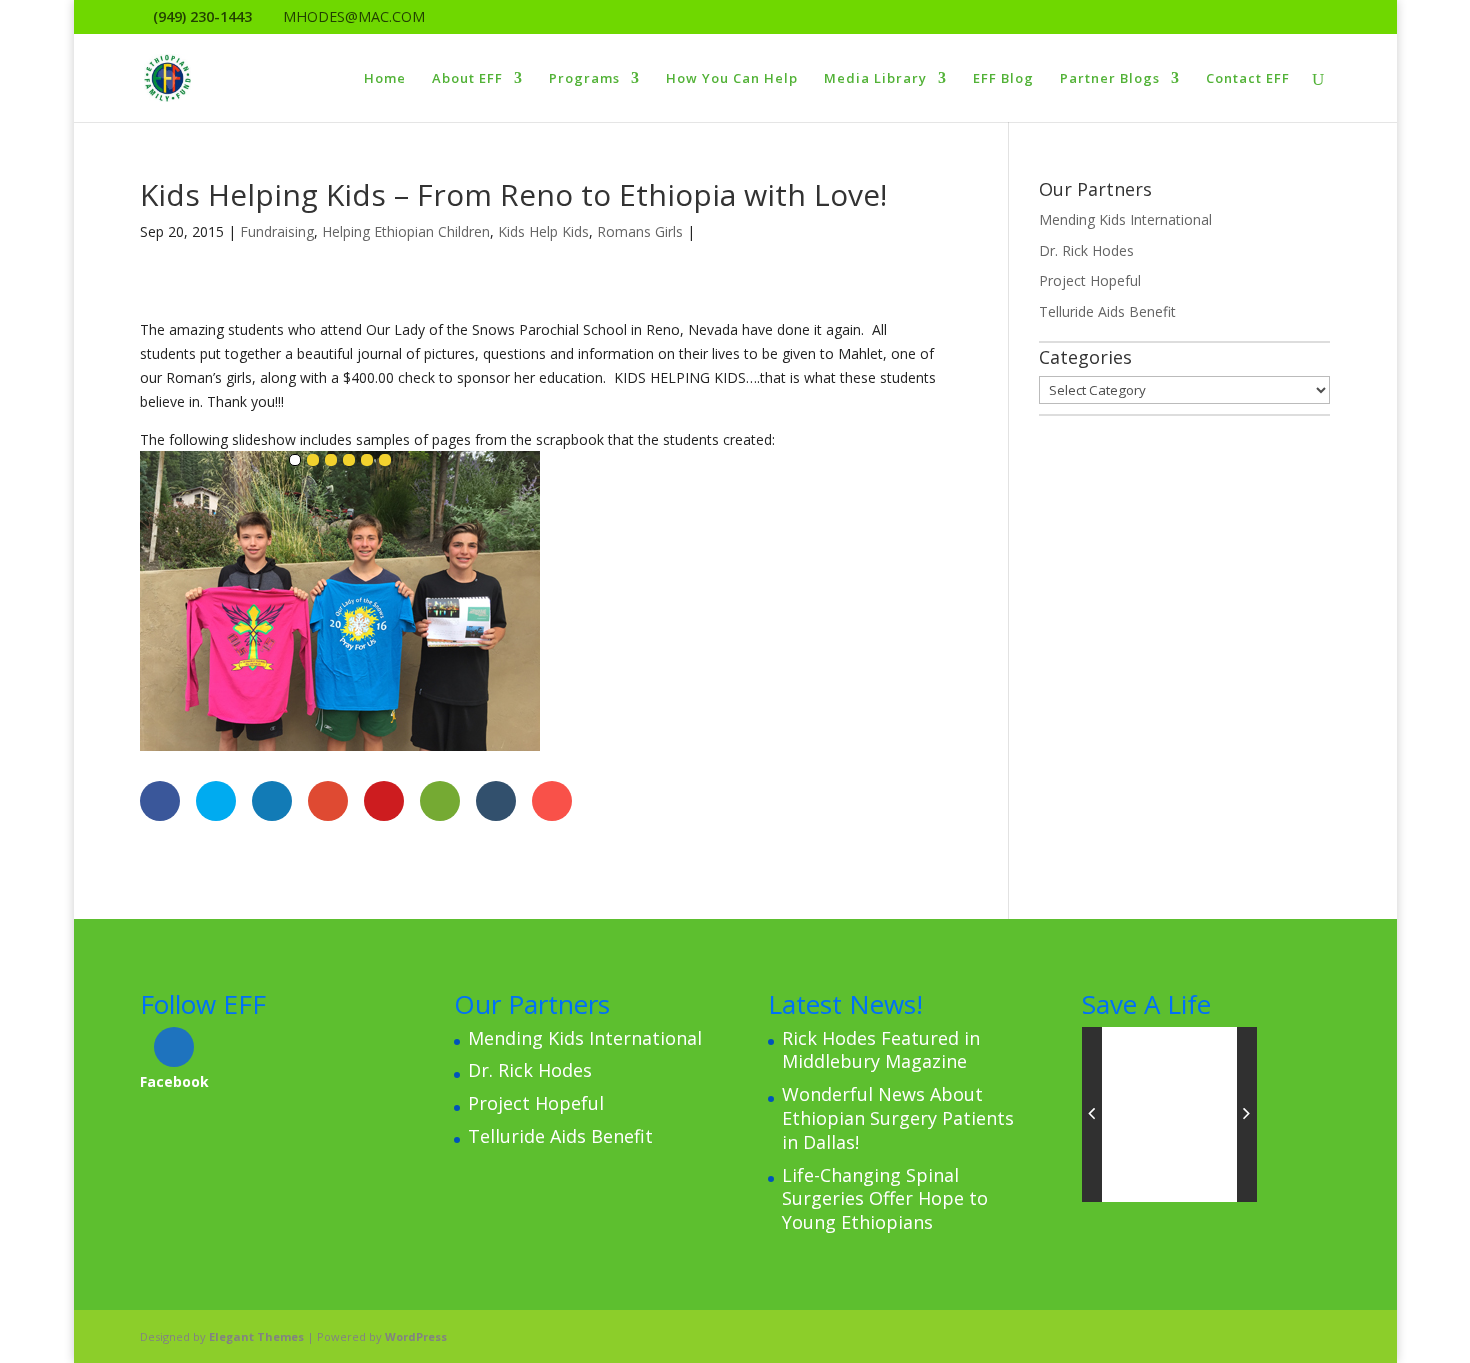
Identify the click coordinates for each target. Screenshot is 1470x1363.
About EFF (467, 79)
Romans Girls (640, 231)
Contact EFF (1248, 79)
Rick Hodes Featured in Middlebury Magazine (881, 1050)
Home (385, 79)
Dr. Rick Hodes (1086, 250)
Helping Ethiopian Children (406, 231)
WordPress (416, 1336)
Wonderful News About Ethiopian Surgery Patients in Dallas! (898, 1118)
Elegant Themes (256, 1336)
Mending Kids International (1125, 219)
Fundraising (277, 231)
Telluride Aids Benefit (1107, 311)
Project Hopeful (1090, 280)
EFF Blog (1003, 79)
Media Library (875, 79)
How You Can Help (732, 79)
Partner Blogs (1110, 79)
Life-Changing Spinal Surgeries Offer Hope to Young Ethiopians (885, 1199)
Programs (584, 79)
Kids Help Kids (543, 231)
